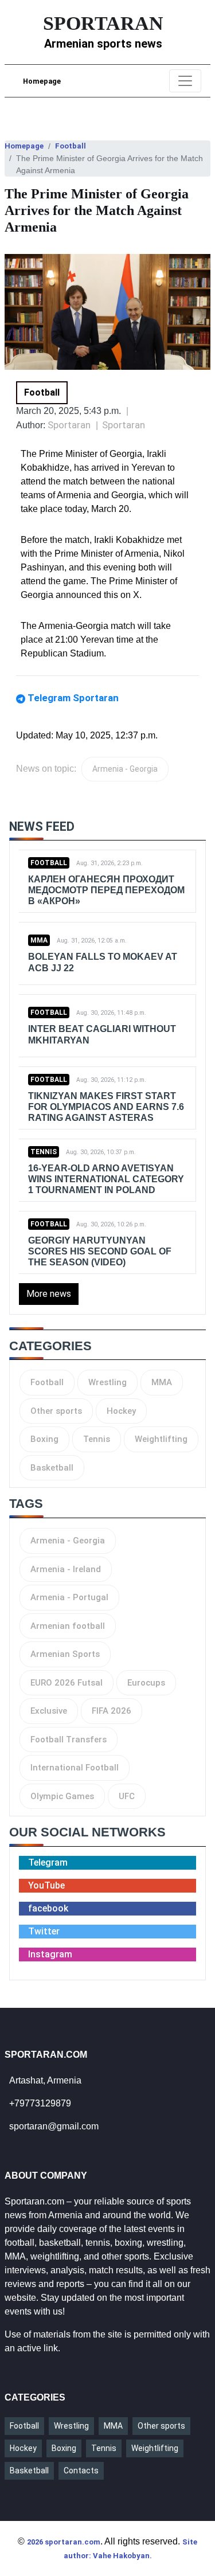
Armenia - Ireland (66, 1569)
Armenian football (68, 1626)
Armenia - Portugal (69, 1597)
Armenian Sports (65, 1654)
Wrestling (107, 1382)
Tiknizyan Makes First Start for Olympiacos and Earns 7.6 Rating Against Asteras (106, 1107)
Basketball (52, 1468)
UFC (127, 1796)
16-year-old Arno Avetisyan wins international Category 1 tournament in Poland (106, 1179)
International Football (75, 1768)
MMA (39, 940)
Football (71, 146)
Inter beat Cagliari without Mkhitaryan (102, 1034)
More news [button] (49, 1294)
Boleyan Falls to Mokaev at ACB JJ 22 (103, 962)
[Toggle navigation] (185, 81)
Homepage (42, 81)
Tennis (44, 1152)
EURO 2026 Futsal (67, 1683)
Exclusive (49, 1711)
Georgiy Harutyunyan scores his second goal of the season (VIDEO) (100, 1251)
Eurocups (146, 1683)
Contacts (81, 2471)
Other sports (56, 1411)
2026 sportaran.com (64, 2542)
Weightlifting (161, 1439)
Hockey (121, 1411)
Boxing (44, 1439)
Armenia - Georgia (125, 769)
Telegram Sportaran (73, 698)
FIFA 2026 (112, 1711)
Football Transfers (69, 1740)
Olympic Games (62, 1796)
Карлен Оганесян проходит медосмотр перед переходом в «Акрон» (106, 890)
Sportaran (124, 425)
